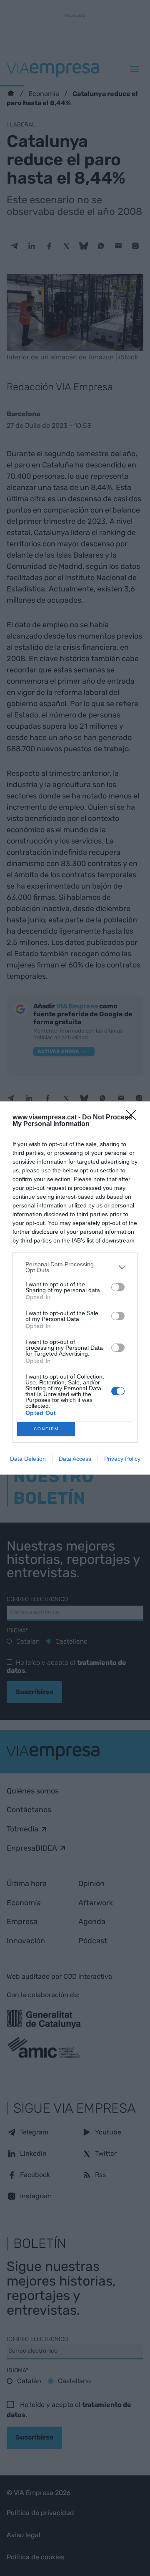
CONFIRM (46, 1429)
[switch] (118, 1287)
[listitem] (75, 1267)
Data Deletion (28, 1459)
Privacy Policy (122, 1459)
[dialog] (75, 1288)
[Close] (134, 1118)
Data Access (75, 1459)
